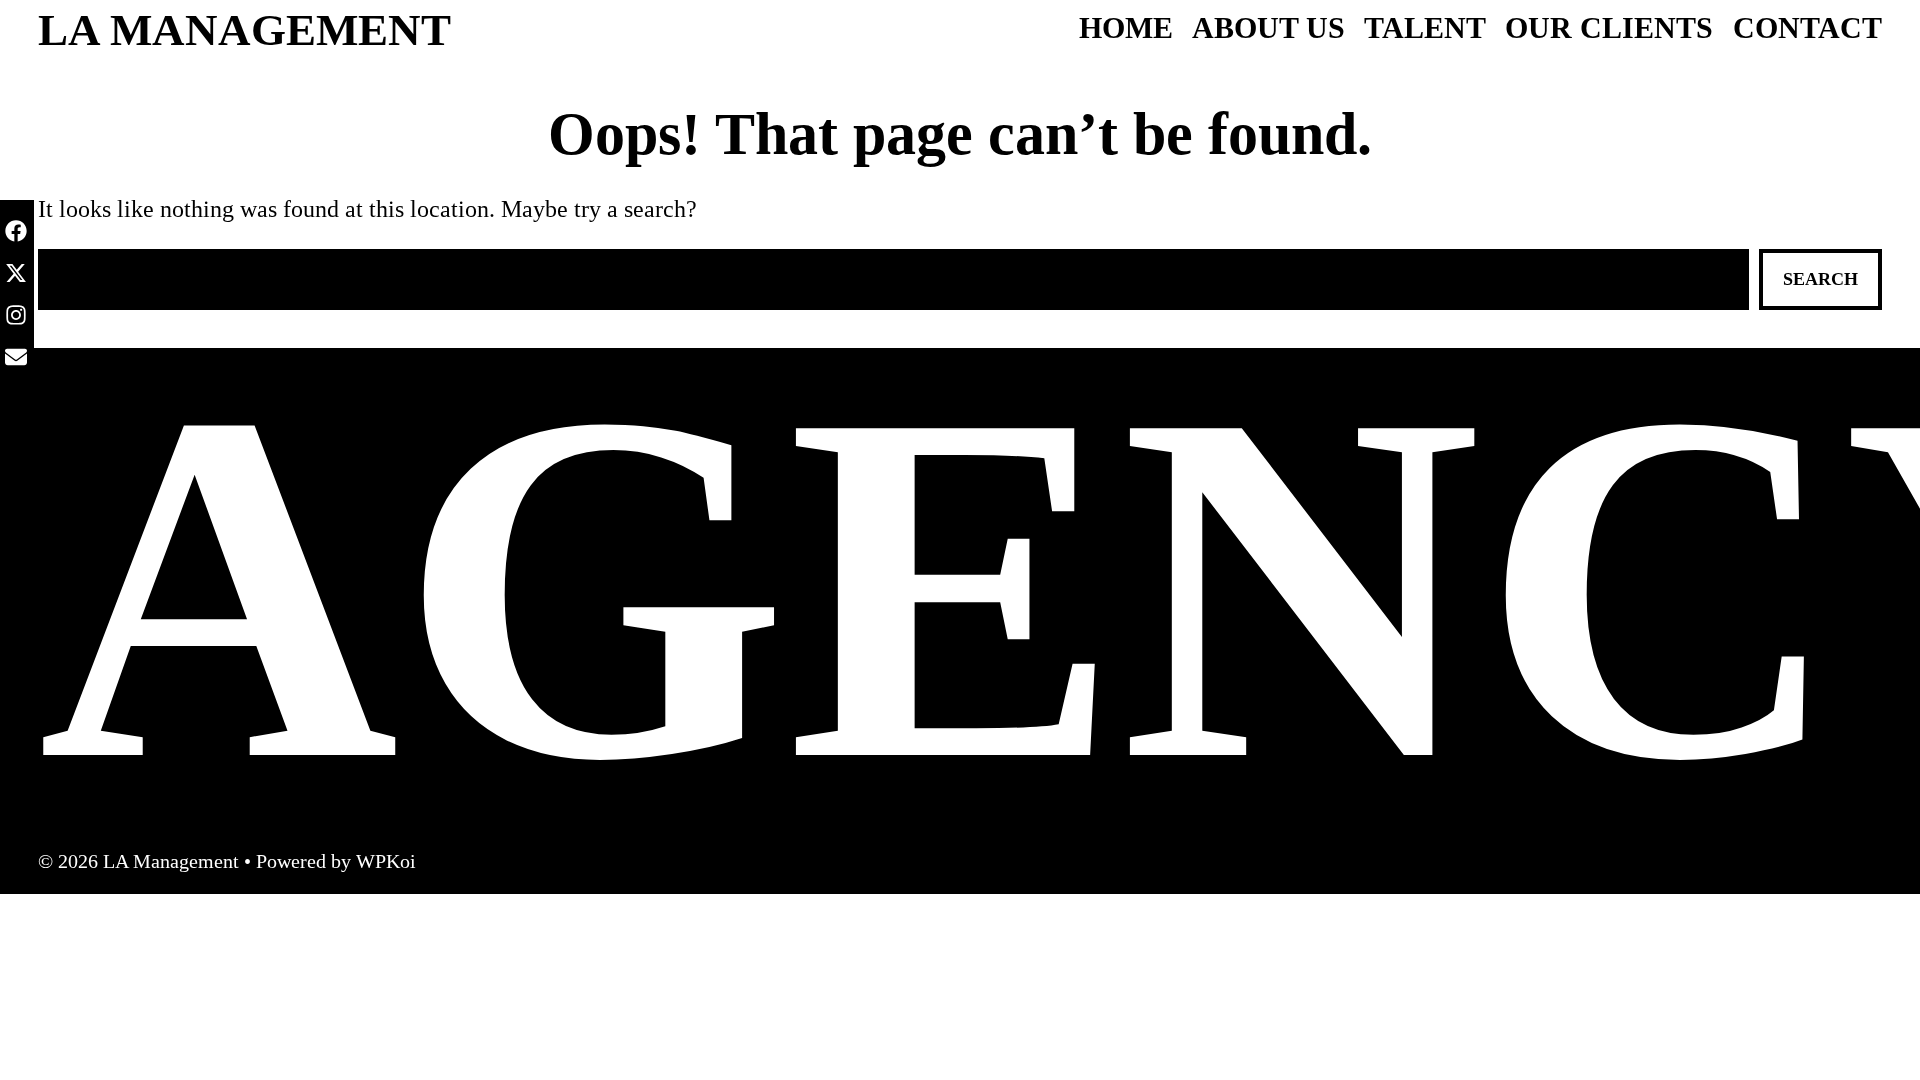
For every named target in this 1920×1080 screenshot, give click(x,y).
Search (1820, 279)
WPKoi (386, 861)
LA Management (244, 30)
